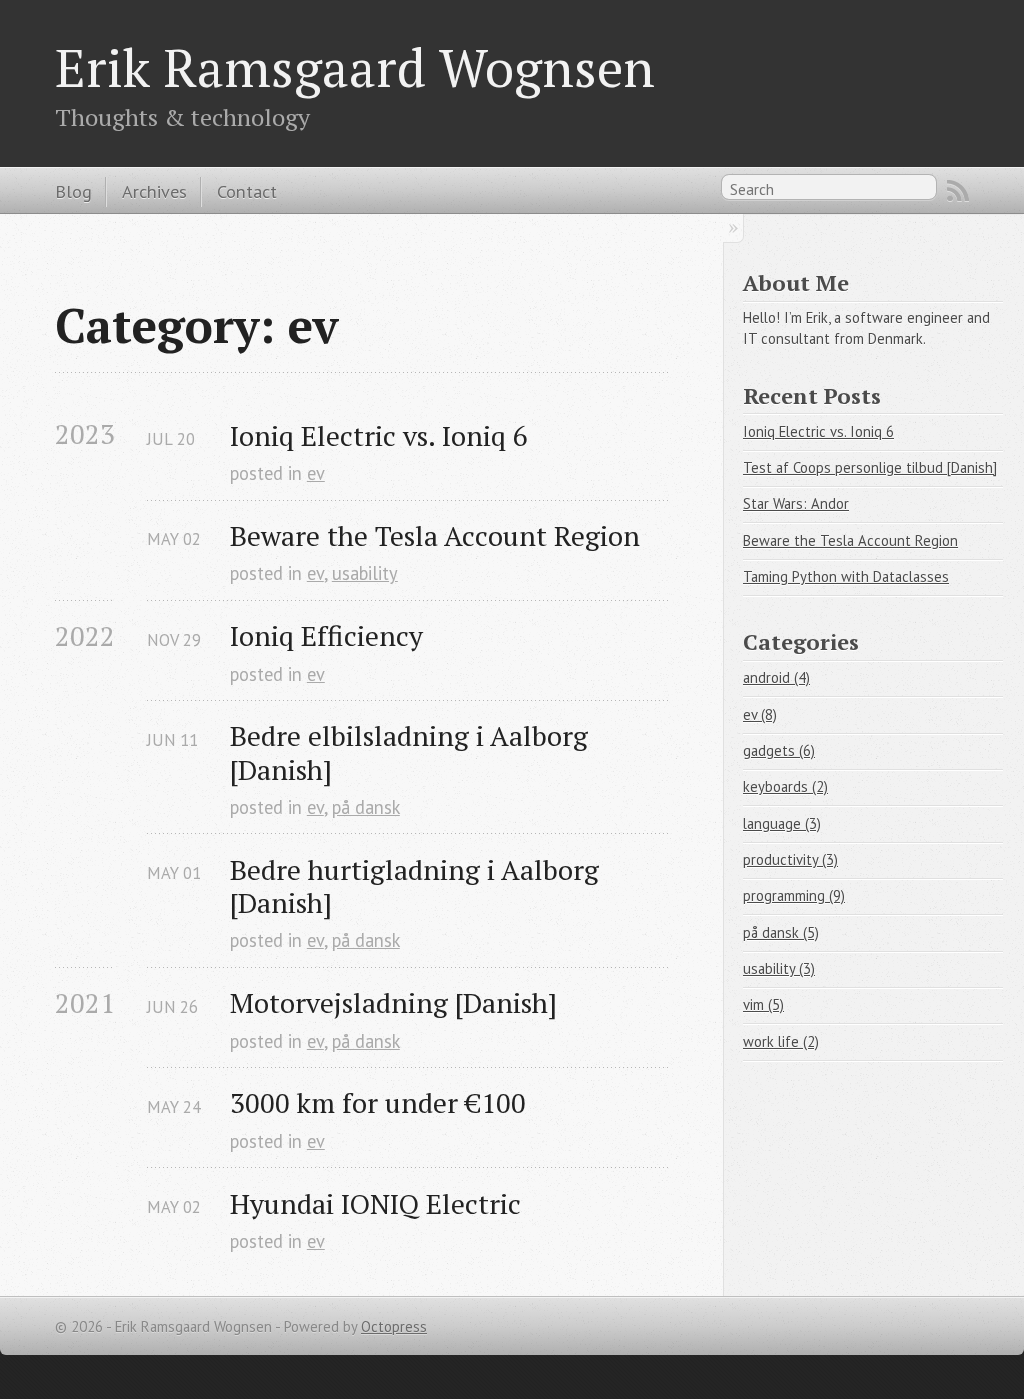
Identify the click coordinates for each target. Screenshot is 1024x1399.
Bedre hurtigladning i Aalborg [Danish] (418, 886)
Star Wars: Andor (796, 503)
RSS (958, 191)
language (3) (782, 823)
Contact (247, 191)
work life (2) (781, 1041)
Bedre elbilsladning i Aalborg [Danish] (412, 752)
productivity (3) (790, 859)
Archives (154, 191)
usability (365, 573)
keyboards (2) (785, 786)
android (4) (776, 677)
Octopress (394, 1326)
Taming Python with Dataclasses (846, 576)
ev (316, 473)
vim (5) (763, 1004)
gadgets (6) (779, 750)
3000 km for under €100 (378, 1102)
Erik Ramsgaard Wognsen (355, 67)
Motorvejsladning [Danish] (393, 1002)
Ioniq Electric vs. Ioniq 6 (379, 435)
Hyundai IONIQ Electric (375, 1203)
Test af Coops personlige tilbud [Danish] (870, 467)
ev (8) (760, 714)
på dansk (366, 807)
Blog (73, 191)
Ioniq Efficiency (326, 635)
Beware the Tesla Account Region (435, 535)
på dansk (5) (781, 932)
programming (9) (794, 895)
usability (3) (779, 968)
